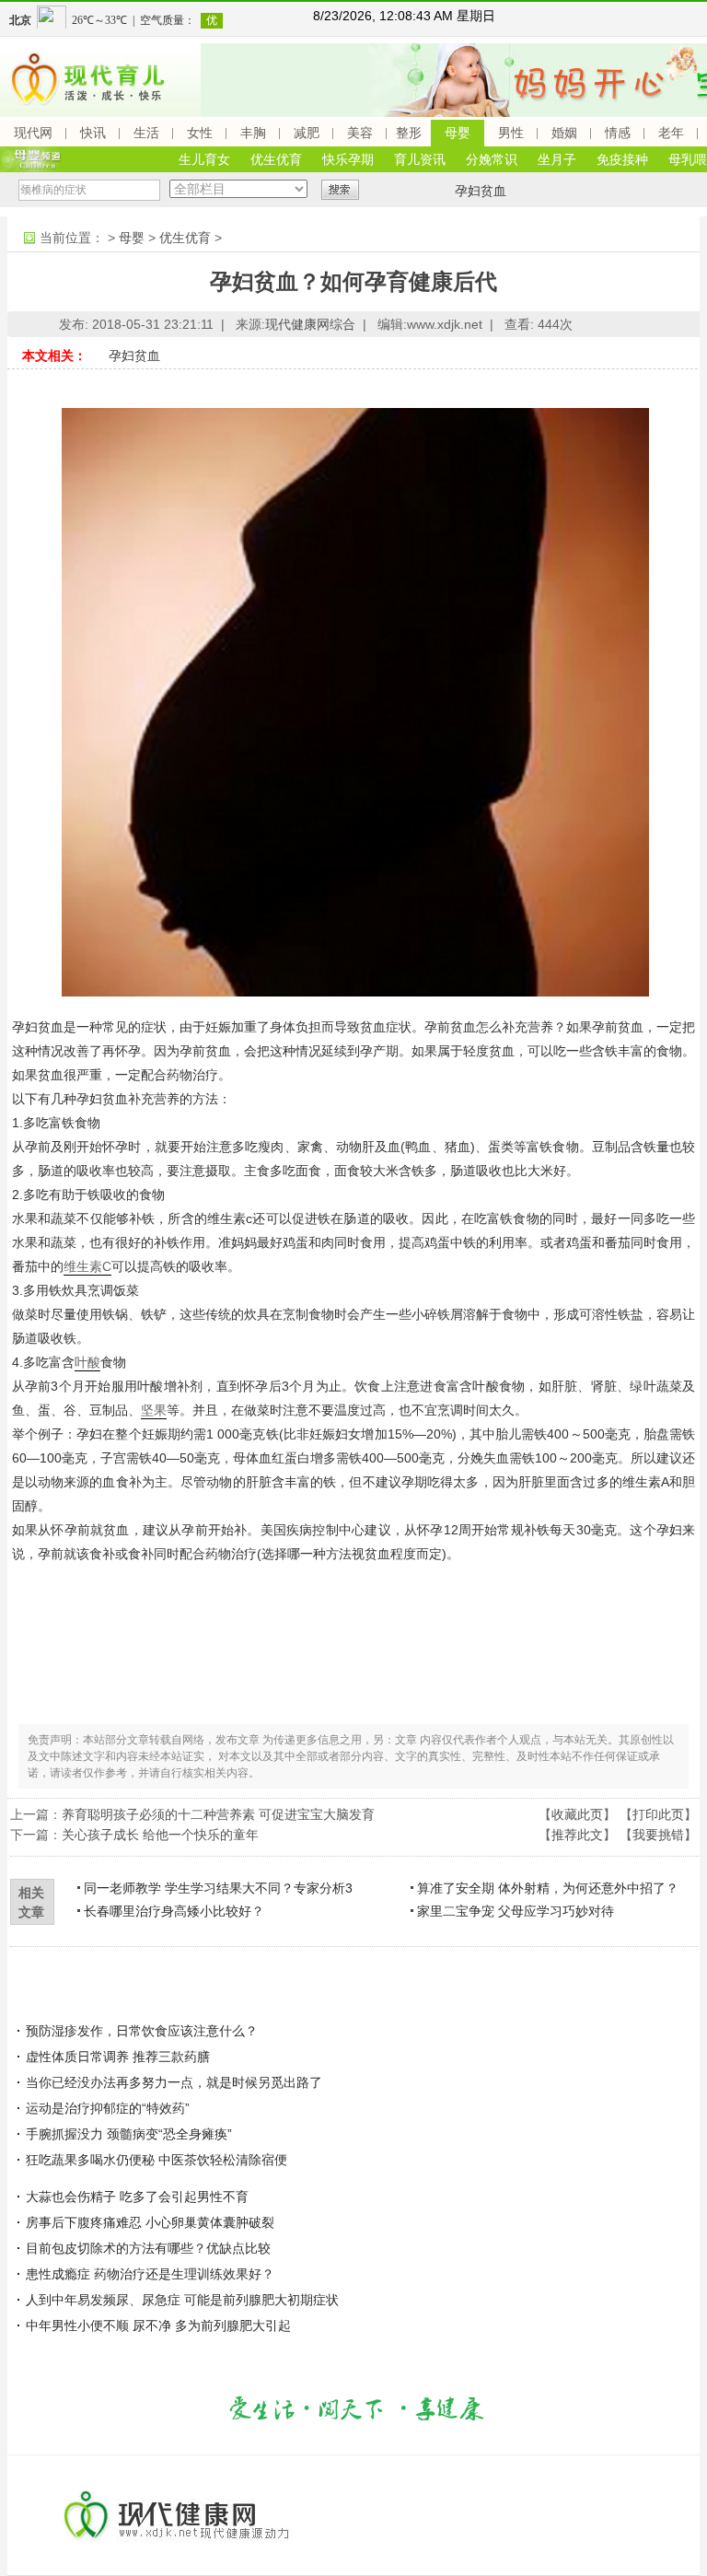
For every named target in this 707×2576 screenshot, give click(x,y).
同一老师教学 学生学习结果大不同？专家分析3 (218, 1888)
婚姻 (564, 133)
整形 (409, 133)
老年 (671, 133)
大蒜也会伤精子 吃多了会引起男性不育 (137, 2197)
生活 (146, 133)
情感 (618, 133)
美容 (360, 133)
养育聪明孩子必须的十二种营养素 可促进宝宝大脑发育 (218, 1814)
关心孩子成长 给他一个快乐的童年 (160, 1835)
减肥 (307, 133)
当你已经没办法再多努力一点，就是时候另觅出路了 (174, 2082)
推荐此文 (577, 1835)
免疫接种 (622, 159)
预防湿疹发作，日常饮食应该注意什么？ (142, 2031)
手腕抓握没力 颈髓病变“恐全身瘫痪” (129, 2134)
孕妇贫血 (481, 191)
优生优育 (276, 159)
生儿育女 (204, 159)
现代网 (33, 133)
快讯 (93, 133)
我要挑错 (658, 1835)
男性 (511, 133)
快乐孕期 (348, 159)
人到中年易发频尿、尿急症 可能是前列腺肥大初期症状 (182, 2300)
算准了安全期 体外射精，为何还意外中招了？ (548, 1888)
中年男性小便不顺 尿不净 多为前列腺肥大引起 (158, 2325)
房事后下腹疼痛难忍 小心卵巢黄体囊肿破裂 (150, 2222)
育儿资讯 (420, 159)
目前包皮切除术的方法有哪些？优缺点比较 (148, 2248)
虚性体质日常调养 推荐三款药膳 (118, 2057)
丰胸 (253, 133)
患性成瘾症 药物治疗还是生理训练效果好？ (150, 2274)
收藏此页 (577, 1814)
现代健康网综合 (310, 324)
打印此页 (658, 1814)
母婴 (458, 133)
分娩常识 (492, 159)
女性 (200, 133)
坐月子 (557, 159)
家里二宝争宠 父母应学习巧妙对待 (516, 1911)
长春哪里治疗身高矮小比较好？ (174, 1911)
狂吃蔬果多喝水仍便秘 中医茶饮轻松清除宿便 (156, 2160)
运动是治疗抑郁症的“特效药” (108, 2108)
